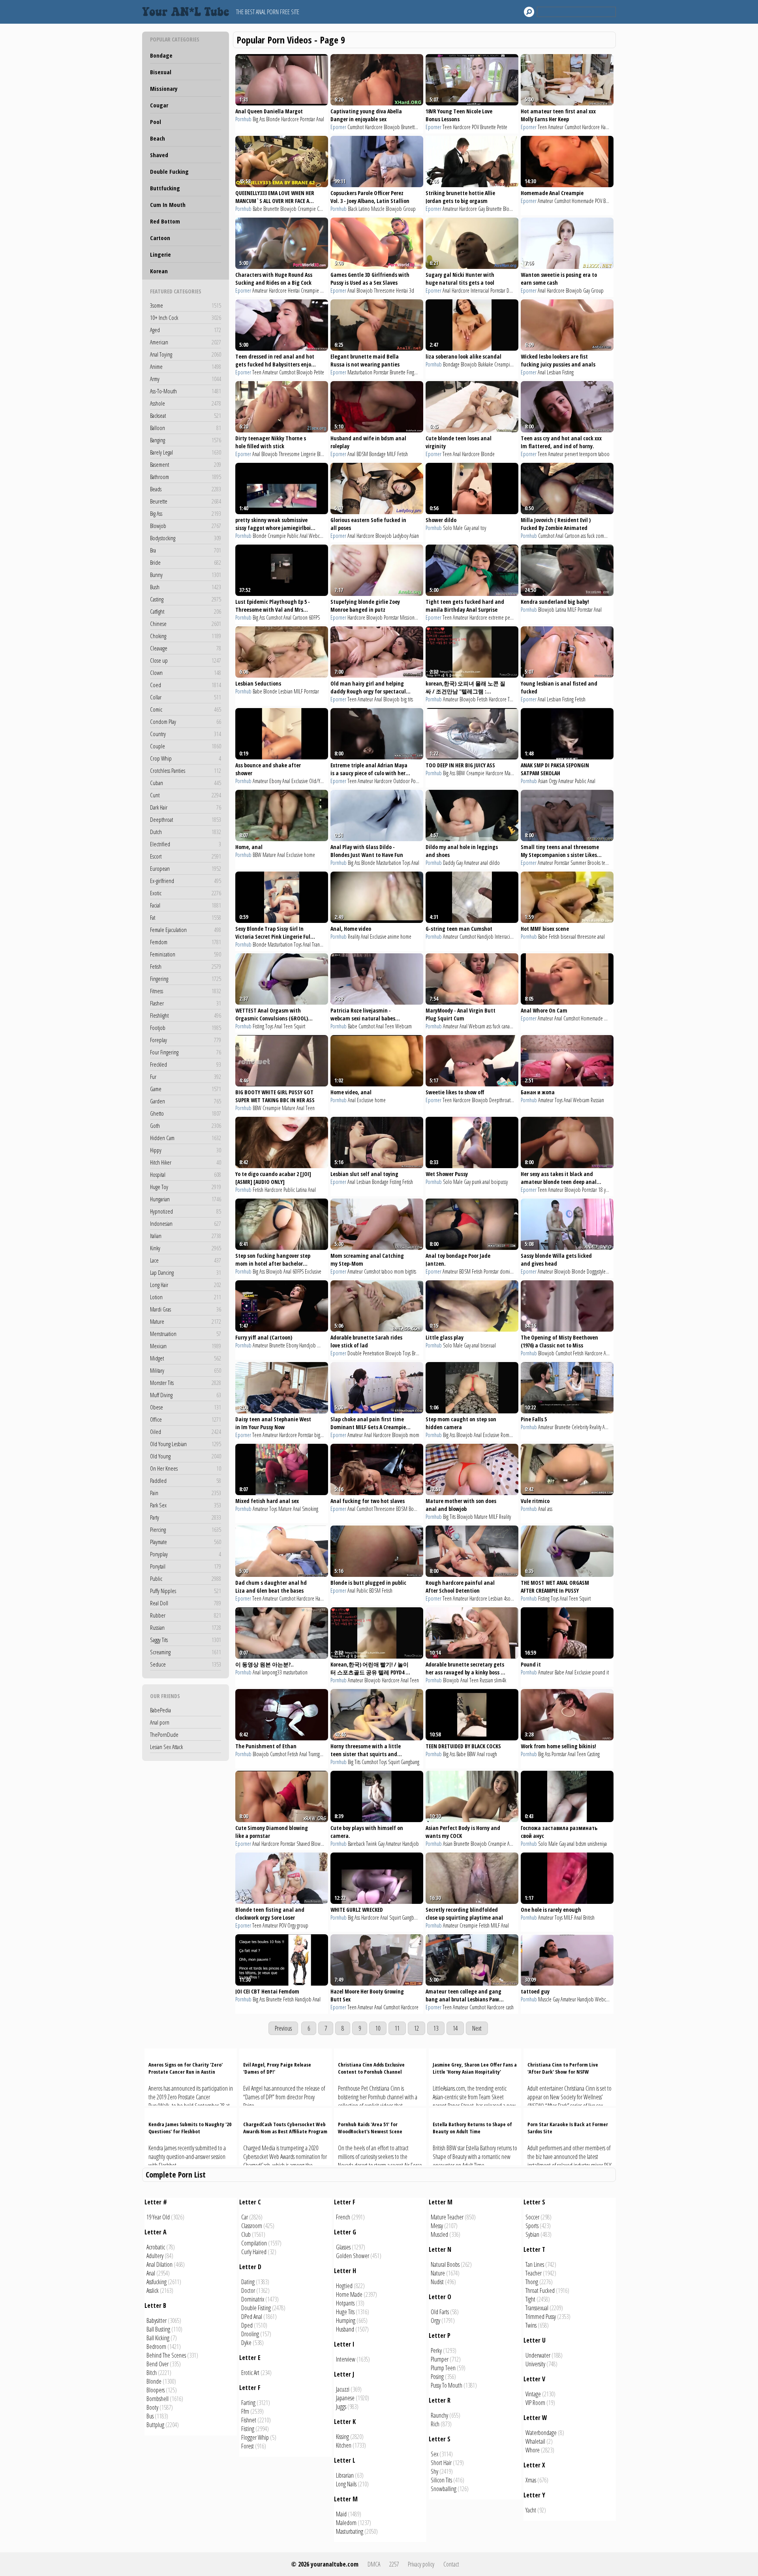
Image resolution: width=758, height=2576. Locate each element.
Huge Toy (186, 1187)
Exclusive (300, 781)
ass (550, 1509)
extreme (496, 617)
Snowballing (444, 2489)
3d (323, 290)
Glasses (343, 2247)
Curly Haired (254, 2252)
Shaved (159, 155)
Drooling (250, 2334)
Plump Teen (443, 2368)
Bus (150, 2416)
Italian (186, 1236)
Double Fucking (169, 171)
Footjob (186, 1028)
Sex (434, 2454)
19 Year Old (158, 2217)
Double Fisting (256, 2308)
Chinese (186, 624)
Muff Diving (186, 1395)
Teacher (534, 2273)
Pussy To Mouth (447, 2385)
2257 (394, 2564)
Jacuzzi (343, 2389)
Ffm (245, 2411)
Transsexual (537, 2308)
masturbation (295, 1672)
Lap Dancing (186, 1272)
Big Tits (449, 1517)
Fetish (186, 966)
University (535, 2364)
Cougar (159, 105)
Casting (186, 599)
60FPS (314, 617)
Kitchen (344, 2445)
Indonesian (186, 1223)
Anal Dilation (159, 2264)
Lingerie (160, 254)
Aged (186, 330)
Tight (530, 2299)
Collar (186, 697)
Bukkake (486, 364)
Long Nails (346, 2484)
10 (378, 2028)
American (186, 342)
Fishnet (249, 2420)
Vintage (533, 2394)
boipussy (499, 1182)
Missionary (164, 88)
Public (186, 1578)
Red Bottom (165, 221)
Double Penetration (366, 1353)
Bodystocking (186, 538)
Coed (186, 685)
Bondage (161, 55)
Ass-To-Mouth (186, 391)
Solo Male (453, 528)
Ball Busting (158, 2329)
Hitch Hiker (186, 1162)
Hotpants (345, 2303)
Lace (186, 1260)
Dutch (186, 832)
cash (510, 2007)
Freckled (186, 1064)
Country (186, 734)
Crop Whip (186, 758)
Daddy (449, 863)
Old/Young (319, 781)
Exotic (186, 893)
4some (510, 1598)
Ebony (275, 781)
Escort (186, 856)
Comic (186, 709)
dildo (494, 863)
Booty (152, 2407)
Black (353, 209)
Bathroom (186, 477)
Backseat (186, 415)
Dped (247, 2325)
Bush (186, 587)
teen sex (609, 863)
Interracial (480, 290)
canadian (510, 1026)
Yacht (531, 2510)
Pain (186, 1493)
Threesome (384, 290)
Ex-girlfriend (186, 881)
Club (246, 2234)
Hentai (294, 290)
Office (186, 1419)
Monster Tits (186, 1383)
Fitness (186, 991)
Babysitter (157, 2320)
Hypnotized (186, 1211)
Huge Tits (345, 2312)
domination (511, 1271)
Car (245, 2217)
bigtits (411, 1271)
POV (475, 127)
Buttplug (155, 2425)
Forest (248, 2446)
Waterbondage (541, 2433)
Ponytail (186, 1566)
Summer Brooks (585, 863)
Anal (320, 119)
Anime (186, 366)
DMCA (374, 2564)
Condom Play (186, 722)
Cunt (186, 795)
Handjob (609, 127)
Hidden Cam (186, 1138)
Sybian (532, 2234)
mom (399, 1271)
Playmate (186, 1542)
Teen (447, 127)
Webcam (317, 536)
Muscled (439, 2234)
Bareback (356, 1844)
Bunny (186, 575)
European (186, 868)
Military (186, 1370)
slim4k (500, 1680)
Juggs (341, 2407)
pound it (600, 1672)
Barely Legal (186, 452)
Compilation (254, 2243)
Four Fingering (186, 1052)
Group (409, 209)
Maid (341, 2514)
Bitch (152, 2373)
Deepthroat (186, 819)
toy (483, 528)
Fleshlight (186, 1015)
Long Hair (186, 1285)
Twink (371, 1844)
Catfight (186, 611)
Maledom (346, 2523)
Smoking (310, 1509)
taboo (604, 454)
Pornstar (308, 119)
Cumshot (356, 127)
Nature (438, 2273)
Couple (186, 746)
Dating (248, 2282)
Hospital (186, 1174)
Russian (186, 1627)
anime (393, 937)
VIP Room (535, 2403)
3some (186, 305)
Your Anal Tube (188, 12)
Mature (186, 1321)
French (343, 2217)
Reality (354, 937)
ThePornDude (164, 1734)
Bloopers (156, 2390)
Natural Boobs (445, 2264)
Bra (186, 550)
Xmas (531, 2480)
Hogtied (344, 2286)
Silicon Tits (441, 2480)
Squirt (299, 1026)
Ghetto (186, 1113)
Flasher (186, 1003)
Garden (186, 1101)
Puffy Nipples (186, 1591)
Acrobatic (156, 2247)
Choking (186, 636)
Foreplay (186, 1040)
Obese (186, 1407)
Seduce (186, 1664)
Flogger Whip (255, 2437)
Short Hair (441, 2463)
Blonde (273, 119)
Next (477, 2028)
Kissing (342, 2437)
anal (476, 528)
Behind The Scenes (166, 2355)
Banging (186, 440)
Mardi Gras (186, 1309)
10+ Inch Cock (186, 318)
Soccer (532, 2217)
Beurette (186, 501)
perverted (514, 617)
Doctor (248, 2290)
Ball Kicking (158, 2338)
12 (417, 2028)
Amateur (556, 127)
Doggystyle (596, 1271)
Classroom (252, 2226)
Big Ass (186, 513)
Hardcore (290, 119)
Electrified (186, 844)
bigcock (322, 1435)
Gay (481, 209)
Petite (502, 127)
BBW (461, 773)
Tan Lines (535, 2264)
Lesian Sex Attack (166, 1747)
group (303, 1925)
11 (397, 2028)
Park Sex (186, 1505)
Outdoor (402, 781)
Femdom (186, 942)
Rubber (186, 1615)
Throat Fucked (540, 2290)
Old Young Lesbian (186, 1444)
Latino (364, 209)
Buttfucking (165, 188)
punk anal (481, 1182)
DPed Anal (252, 2317)
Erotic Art (250, 2373)
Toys (406, 863)
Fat (186, 917)
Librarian (345, 2475)
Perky (436, 2351)
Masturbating (350, 2531)
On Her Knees (186, 1468)
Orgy (553, 781)
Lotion (186, 1297)
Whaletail (535, 2441)
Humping (346, 2320)
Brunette (409, 127)
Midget (186, 1358)
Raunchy (439, 2415)
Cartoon (160, 238)
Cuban (186, 783)
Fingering (186, 979)
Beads (186, 489)
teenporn (588, 454)
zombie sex (607, 536)
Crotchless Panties (186, 770)
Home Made (349, 2294)
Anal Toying (186, 354)
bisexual (568, 937)
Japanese (345, 2398)
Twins (531, 2325)
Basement (186, 464)
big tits (407, 699)
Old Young (186, 1456)
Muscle (378, 209)
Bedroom (156, 2347)
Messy (437, 2226)
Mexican (186, 1346)
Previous (283, 2028)
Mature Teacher (447, 2217)
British (589, 1917)
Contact (451, 2564)
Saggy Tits (186, 1640)
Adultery (155, 2256)
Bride (186, 562)
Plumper (440, 2359)
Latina (561, 610)
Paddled (186, 1481)
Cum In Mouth (168, 205)
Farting (248, 2403)
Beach (158, 138)
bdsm (581, 1844)
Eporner (338, 127)
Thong (532, 2282)
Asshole (186, 403)
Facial (186, 905)
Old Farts (440, 2312)
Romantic (509, 1435)
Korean (159, 271)
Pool (156, 122)
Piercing (186, 1529)
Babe (257, 209)
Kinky (186, 1248)
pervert (571, 454)
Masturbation (360, 372)
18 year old (609, 1190)
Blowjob (186, 526)
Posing (437, 2377)
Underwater (538, 2355)
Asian (414, 536)
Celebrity (580, 1427)
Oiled (186, 1432)
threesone (587, 937)
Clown (186, 673)
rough (492, 1754)
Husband (345, 2329)
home (310, 855)
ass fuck (588, 536)
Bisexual (161, 72)
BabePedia (160, 1710)
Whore (533, 2450)
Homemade (583, 201)
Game (186, 1089)
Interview (346, 2359)
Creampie (307, 209)
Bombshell (158, 2399)
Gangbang (410, 1762)
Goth (186, 1125)
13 (436, 2028)
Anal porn (160, 1722)
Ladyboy (401, 536)
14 (455, 2028)
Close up (186, 660)
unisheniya (597, 1844)
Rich (435, 2424)
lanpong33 (272, 1672)
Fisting (568, 372)
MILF (391, 454)
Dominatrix (253, 2299)
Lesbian (554, 372)
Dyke (246, 2343)
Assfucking (157, 2282)
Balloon (186, 428)
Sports (532, 2226)
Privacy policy (421, 2564)
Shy (434, 2471)
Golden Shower (353, 2256)
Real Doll (186, 1603)
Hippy (186, 1150)
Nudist (437, 2282)
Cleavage (186, 648)
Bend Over (158, 2364)
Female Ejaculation (186, 930)
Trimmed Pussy (541, 2317)
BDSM (362, 454)
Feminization (186, 954)
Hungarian (186, 1199)
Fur (186, 1077)
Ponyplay (186, 1554)
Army (186, 379)
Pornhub (243, 119)
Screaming (186, 1652)
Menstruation (186, 1334)
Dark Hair (186, 807)
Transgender (323, 944)
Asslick (153, 2290)
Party (186, 1517)
